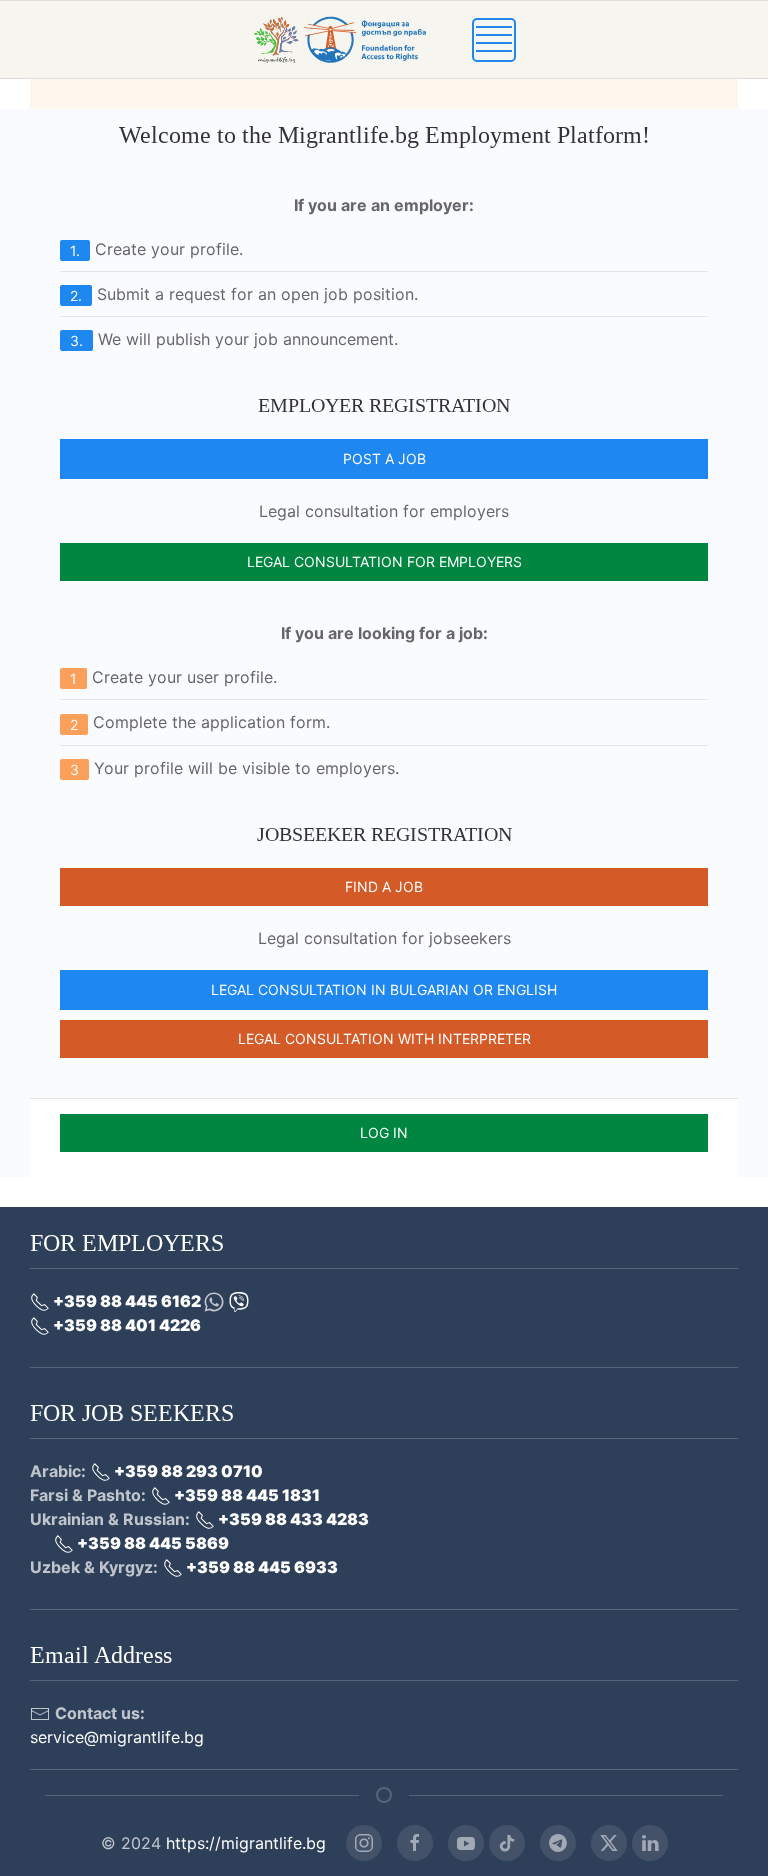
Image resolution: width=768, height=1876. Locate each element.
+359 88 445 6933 (260, 1567)
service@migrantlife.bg (117, 1737)
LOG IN (384, 1132)
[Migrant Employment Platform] (362, 38)
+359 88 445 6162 (127, 1301)
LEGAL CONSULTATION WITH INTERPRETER (384, 1038)
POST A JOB (384, 458)
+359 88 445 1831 (245, 1495)
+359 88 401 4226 (125, 1325)
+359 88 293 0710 (187, 1471)
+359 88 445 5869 (151, 1543)
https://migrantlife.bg (246, 1843)
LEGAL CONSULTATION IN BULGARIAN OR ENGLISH (384, 989)
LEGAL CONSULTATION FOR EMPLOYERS (384, 561)
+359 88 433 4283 (292, 1519)
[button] (494, 38)
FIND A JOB (384, 886)
